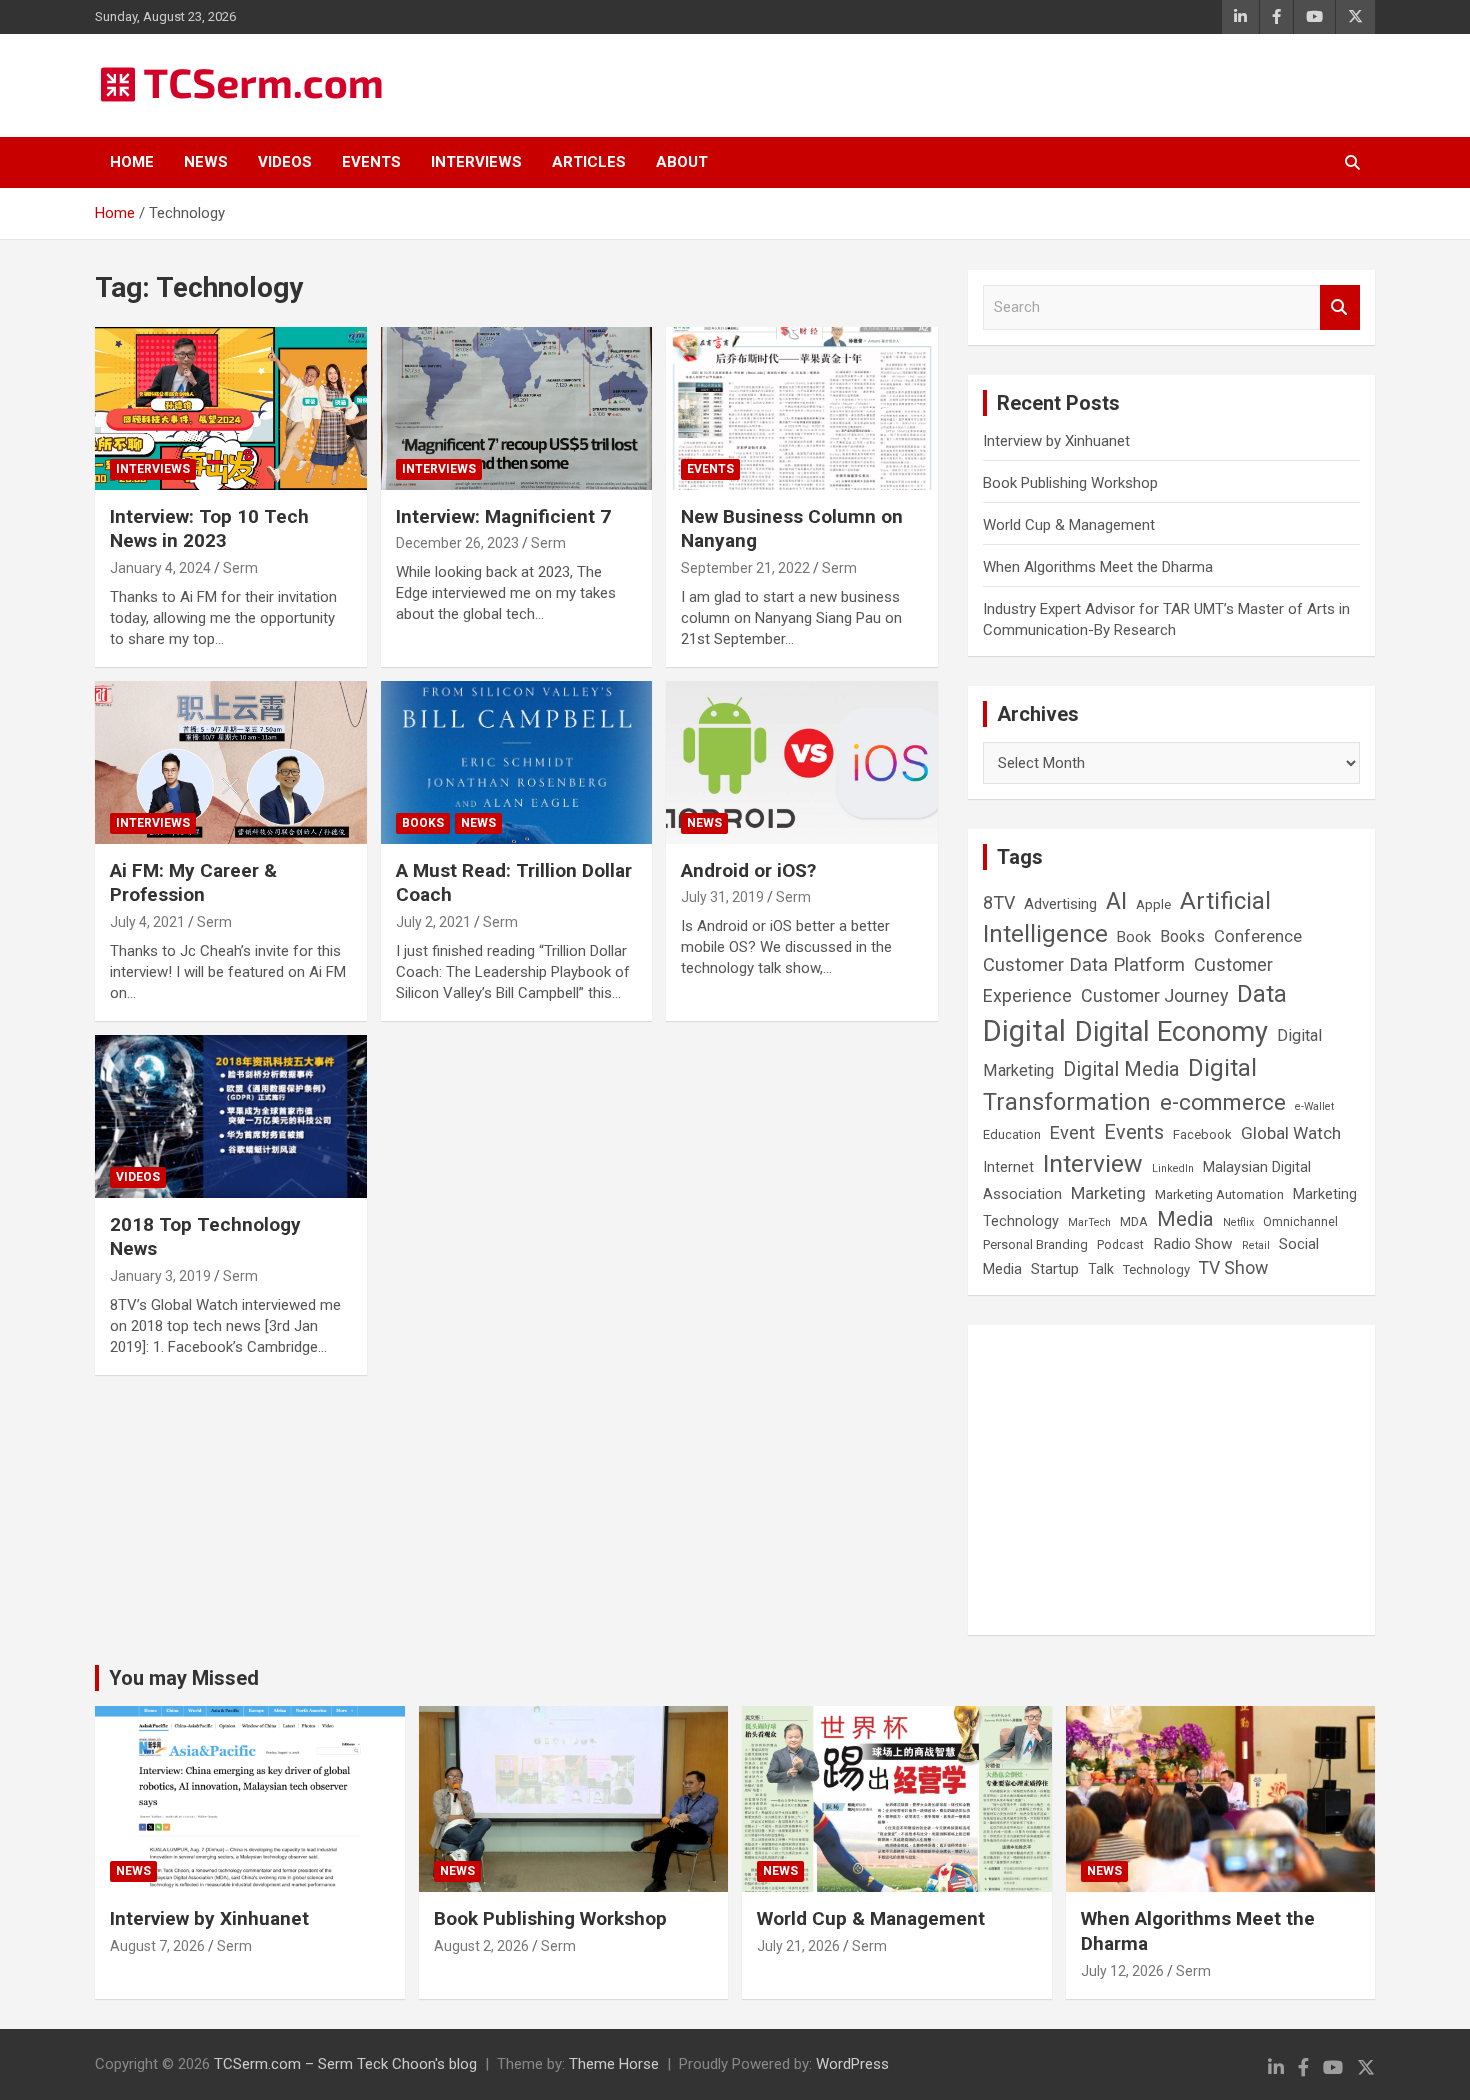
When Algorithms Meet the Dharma (1098, 567)
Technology (1156, 1269)
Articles (589, 162)
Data (1262, 994)
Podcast (1120, 1245)
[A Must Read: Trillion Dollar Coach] (516, 762)
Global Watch (1291, 1133)
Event (1072, 1132)
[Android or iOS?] (802, 762)
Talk (1101, 1269)
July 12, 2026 (1122, 1971)
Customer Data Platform (1084, 964)
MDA (1134, 1222)
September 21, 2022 (745, 568)
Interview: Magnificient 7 (503, 516)
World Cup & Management (1069, 525)
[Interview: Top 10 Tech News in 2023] (230, 408)
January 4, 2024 (160, 568)
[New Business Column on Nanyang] (802, 408)
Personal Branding (1035, 1244)
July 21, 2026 (798, 1946)
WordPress (852, 2064)
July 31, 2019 (722, 897)
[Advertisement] (1171, 1480)
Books (423, 823)
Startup (1055, 1269)
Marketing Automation (1219, 1194)
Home (132, 162)
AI (1116, 901)
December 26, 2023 (457, 543)
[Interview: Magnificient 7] (516, 408)
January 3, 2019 (160, 1276)
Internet (1008, 1167)
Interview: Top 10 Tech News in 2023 (209, 529)
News (206, 162)
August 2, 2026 (481, 1946)
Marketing (1108, 1193)
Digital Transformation (1120, 1084)
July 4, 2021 (147, 922)
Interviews (476, 162)
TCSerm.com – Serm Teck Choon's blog (345, 2064)
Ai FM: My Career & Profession (193, 883)
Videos (285, 162)
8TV (999, 902)
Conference (1258, 936)
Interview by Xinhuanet (1056, 441)
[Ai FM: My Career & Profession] (230, 762)
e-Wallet (1314, 1106)
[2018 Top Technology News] (230, 1116)
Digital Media (1121, 1069)
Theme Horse (614, 2064)
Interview (1093, 1163)
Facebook (1202, 1134)
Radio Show (1193, 1244)
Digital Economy (1171, 1032)
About (682, 162)
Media (1185, 1219)
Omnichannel (1300, 1222)
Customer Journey (1154, 995)
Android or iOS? (748, 870)
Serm (240, 568)
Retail (1256, 1245)
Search (1340, 307)
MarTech (1089, 1222)
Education (1012, 1134)
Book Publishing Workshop (1070, 483)
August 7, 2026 (157, 1946)
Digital (1024, 1031)
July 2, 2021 (433, 922)
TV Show (1233, 1268)
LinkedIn (1173, 1168)
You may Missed (184, 1678)
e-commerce (1223, 1102)
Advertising (1060, 904)
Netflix (1238, 1222)
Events (371, 162)
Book (1134, 937)
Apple (1153, 904)
